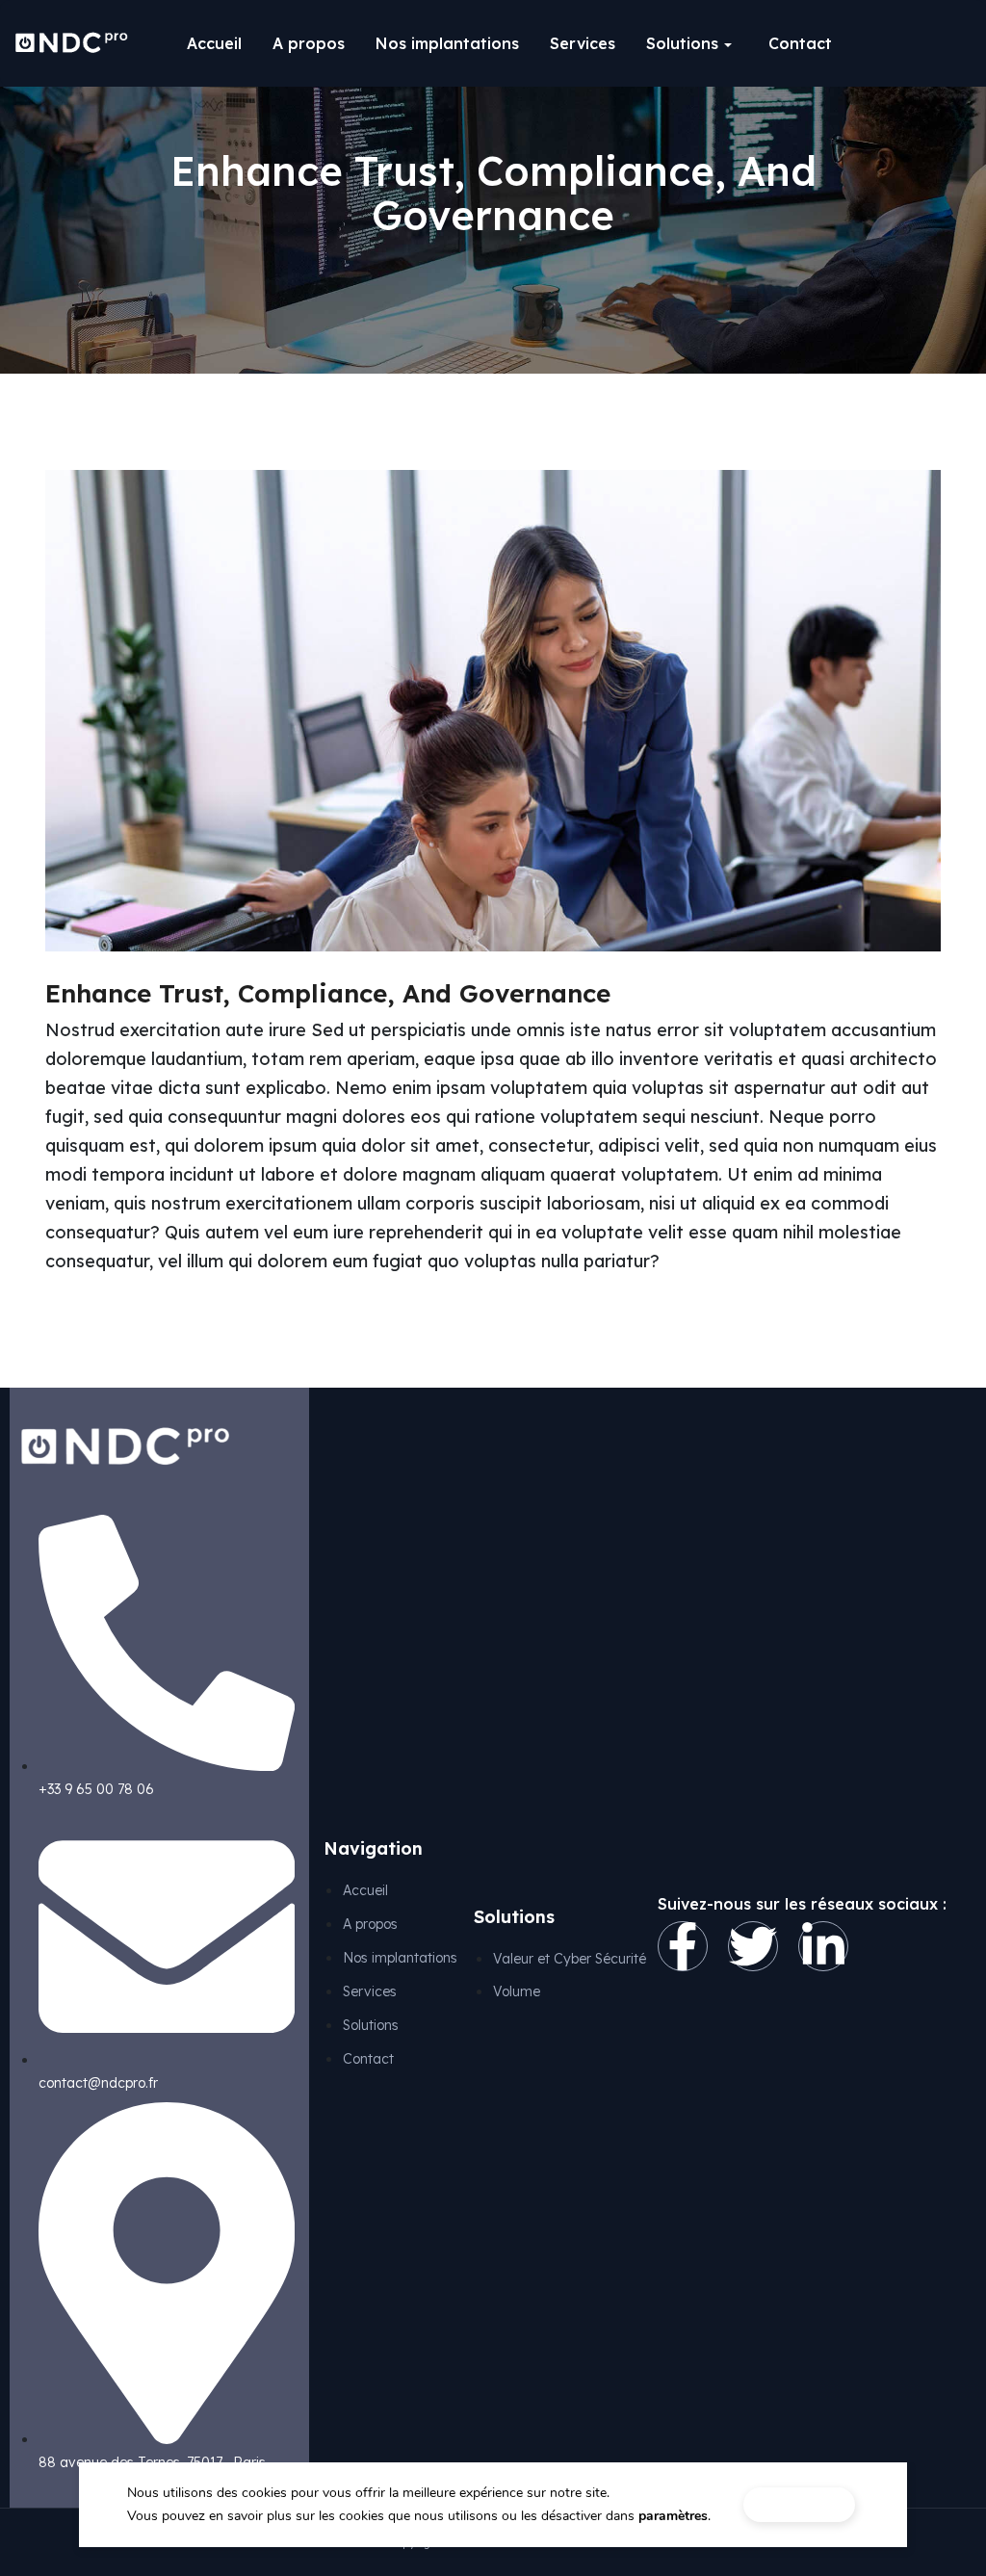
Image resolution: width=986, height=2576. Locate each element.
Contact (800, 43)
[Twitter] (753, 1946)
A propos (309, 43)
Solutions (682, 43)
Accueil (214, 43)
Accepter (799, 2504)
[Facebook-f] (683, 1946)
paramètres (673, 2516)
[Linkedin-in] (823, 1946)
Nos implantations (447, 43)
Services (583, 43)
